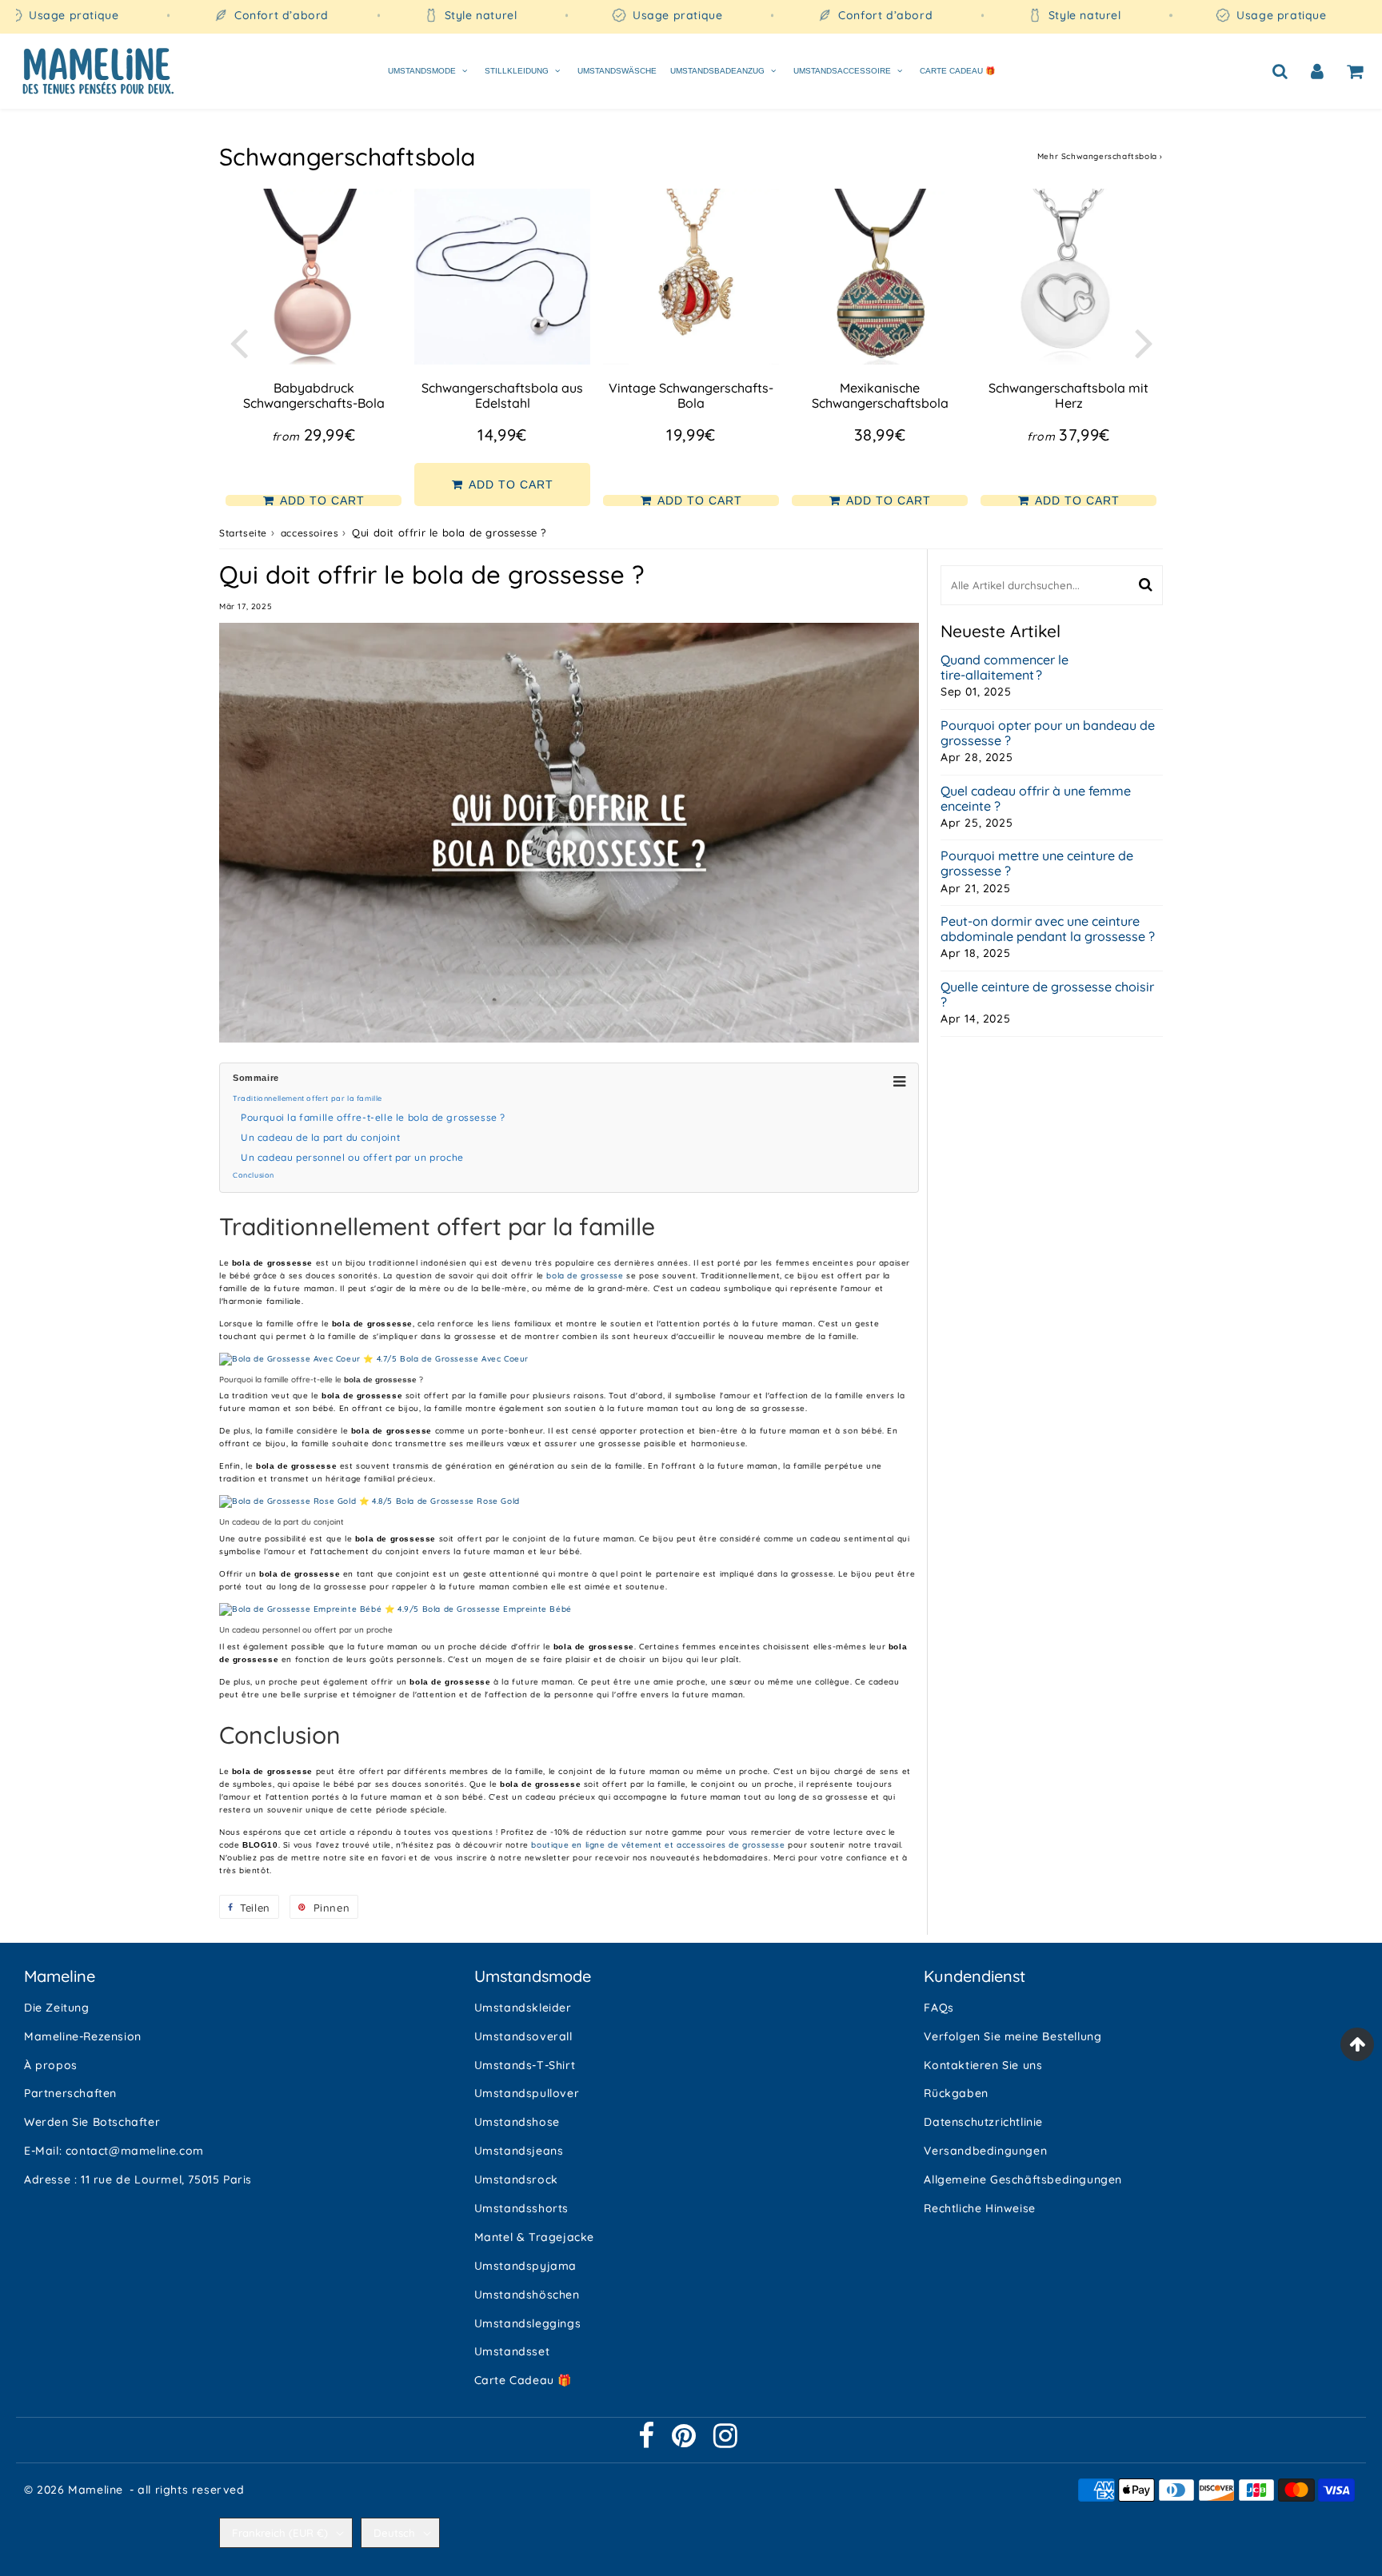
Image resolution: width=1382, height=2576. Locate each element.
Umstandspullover (527, 2093)
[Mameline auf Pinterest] (686, 2442)
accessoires (310, 533)
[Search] (1280, 70)
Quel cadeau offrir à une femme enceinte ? (1036, 799)
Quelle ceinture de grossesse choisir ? (1047, 995)
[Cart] (1355, 70)
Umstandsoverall (523, 2036)
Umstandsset (512, 2351)
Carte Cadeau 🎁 (957, 70)
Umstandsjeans (519, 2151)
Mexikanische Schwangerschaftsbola (880, 395)
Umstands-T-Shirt (525, 2065)
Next (1144, 342)
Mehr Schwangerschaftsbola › (1100, 156)
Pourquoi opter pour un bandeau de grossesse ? (1048, 733)
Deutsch (394, 2533)
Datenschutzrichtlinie (983, 2122)
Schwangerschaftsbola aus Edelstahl (502, 395)
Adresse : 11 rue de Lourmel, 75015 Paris (138, 2179)
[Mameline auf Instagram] (726, 2442)
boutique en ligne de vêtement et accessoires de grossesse (658, 1845)
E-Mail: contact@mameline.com (114, 2151)
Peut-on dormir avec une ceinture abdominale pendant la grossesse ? (1048, 929)
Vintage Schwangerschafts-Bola (691, 395)
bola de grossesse (585, 1276)
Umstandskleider (523, 2008)
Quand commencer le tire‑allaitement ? (1005, 668)
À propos (51, 2065)
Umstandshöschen (527, 2295)
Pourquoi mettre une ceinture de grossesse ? (1037, 863)
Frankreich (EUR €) (280, 2533)
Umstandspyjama (525, 2266)
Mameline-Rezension (83, 2036)
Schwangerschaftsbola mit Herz (1068, 395)
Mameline (96, 2490)
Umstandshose (517, 2122)
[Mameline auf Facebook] (648, 2442)
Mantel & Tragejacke (534, 2237)
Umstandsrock (516, 2179)
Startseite (243, 533)
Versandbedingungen (985, 2151)
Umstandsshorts (521, 2208)
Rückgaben (956, 2093)
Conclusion (254, 1175)
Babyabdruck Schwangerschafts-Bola (314, 395)
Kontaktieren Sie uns (983, 2065)
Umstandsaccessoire (842, 70)
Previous (238, 342)
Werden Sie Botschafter (92, 2122)
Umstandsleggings (528, 2323)
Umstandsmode (422, 70)
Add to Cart (321, 500)
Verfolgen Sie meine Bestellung (1013, 2036)
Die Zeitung (57, 2008)
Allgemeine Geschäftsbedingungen (1023, 2179)
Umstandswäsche (617, 70)
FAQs (939, 2008)
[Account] (1318, 70)
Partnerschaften (70, 2093)
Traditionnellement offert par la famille (308, 1098)
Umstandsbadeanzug (717, 70)
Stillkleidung (517, 70)
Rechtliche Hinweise (979, 2208)
